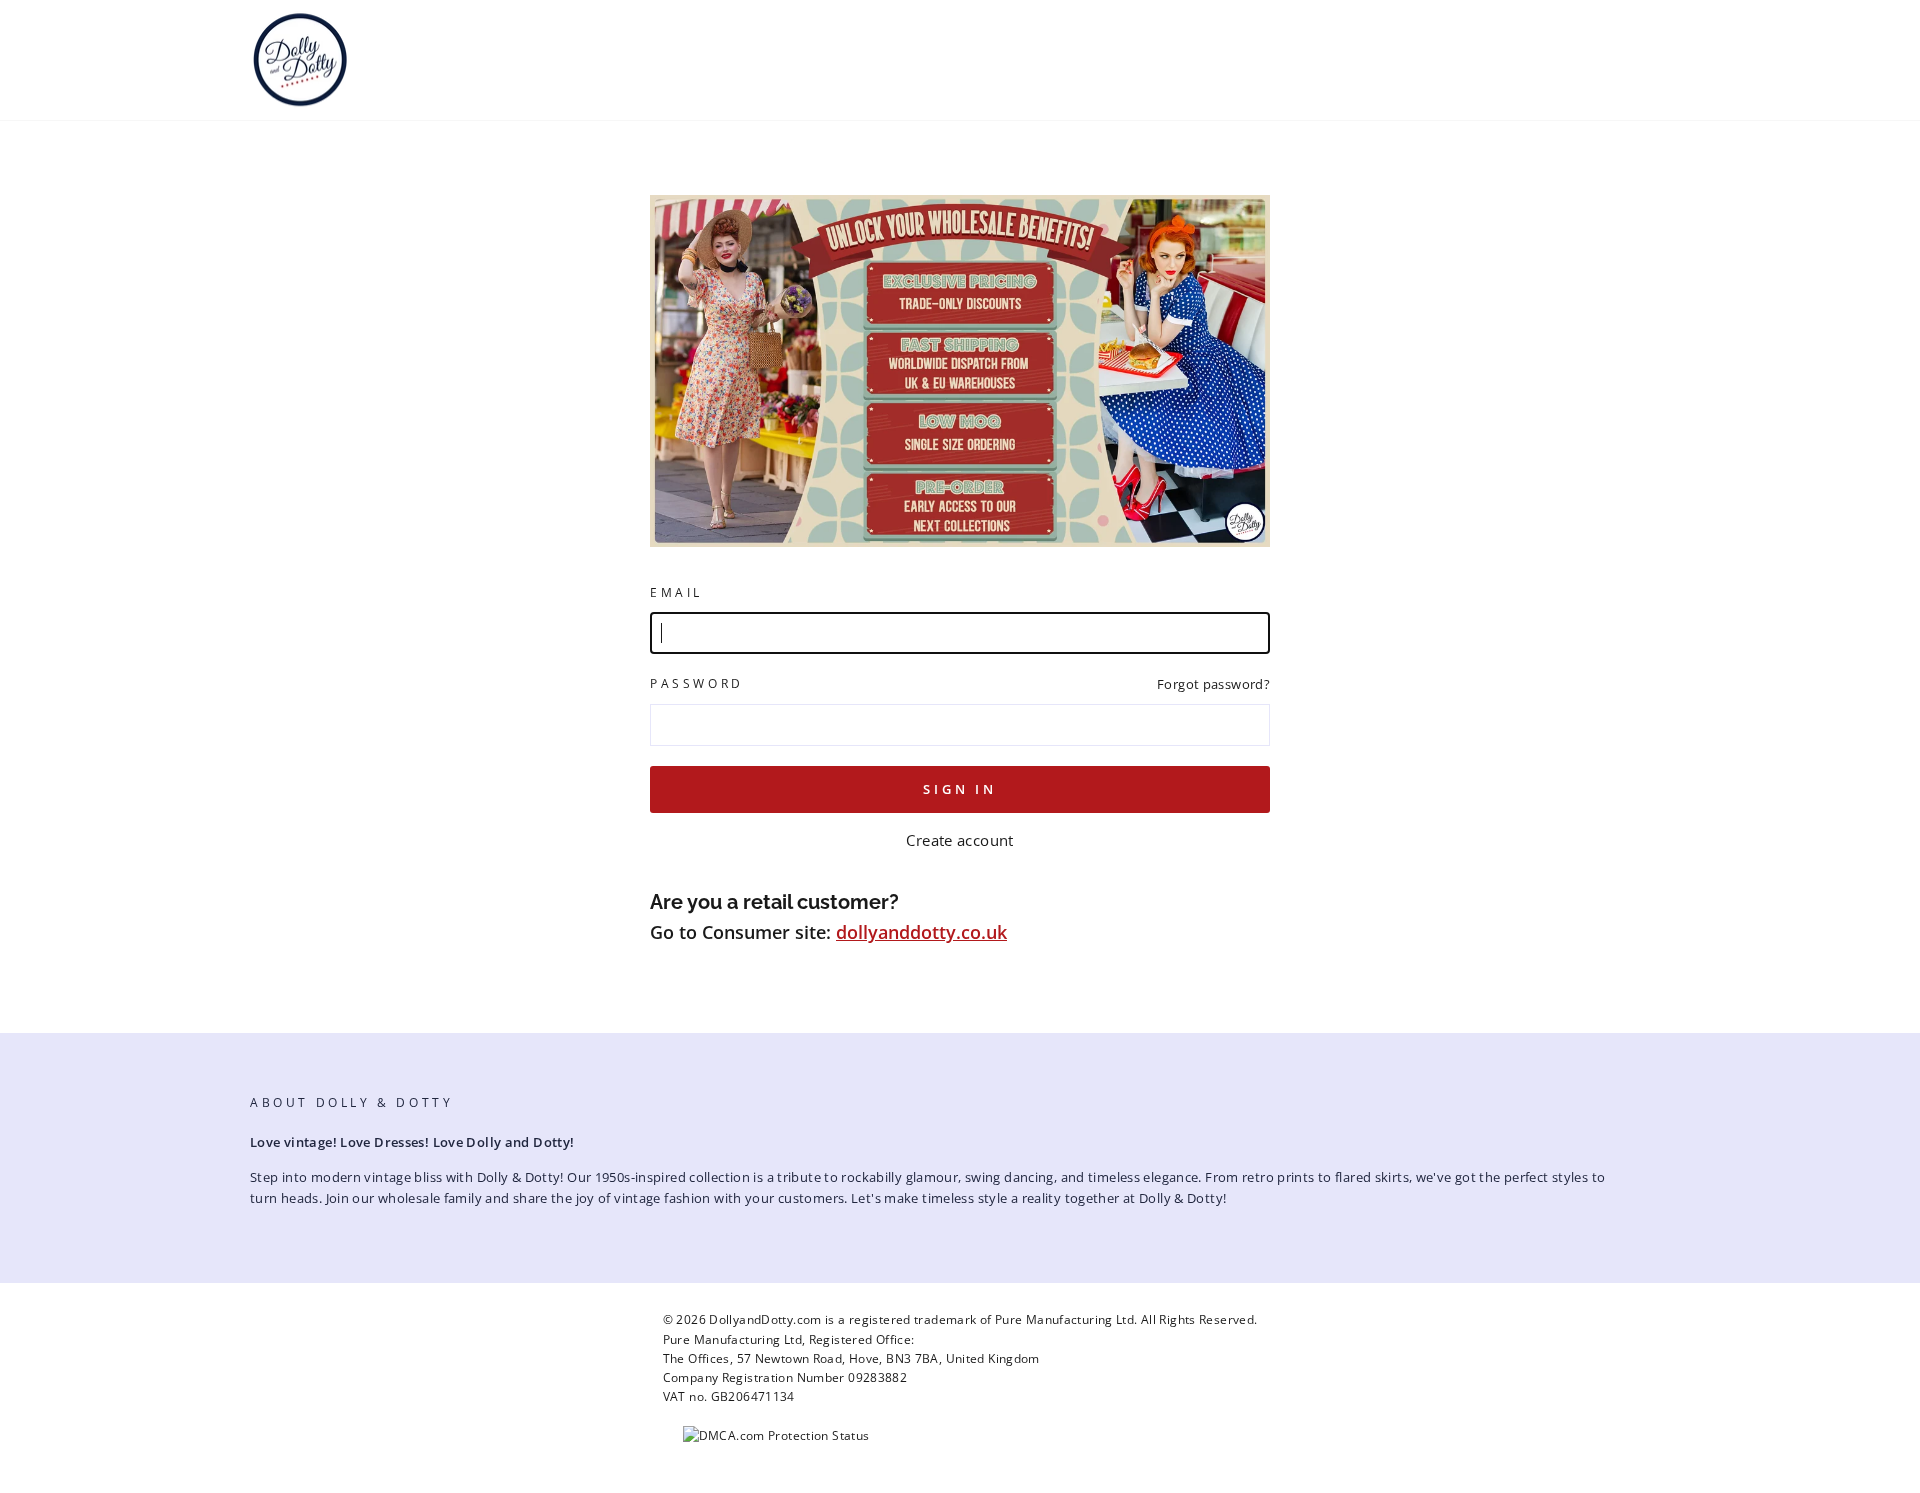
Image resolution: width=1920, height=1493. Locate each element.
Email (676, 592)
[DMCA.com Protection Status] (776, 1435)
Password (697, 683)
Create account (959, 840)
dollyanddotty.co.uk (921, 932)
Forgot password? (1213, 684)
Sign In (960, 789)
